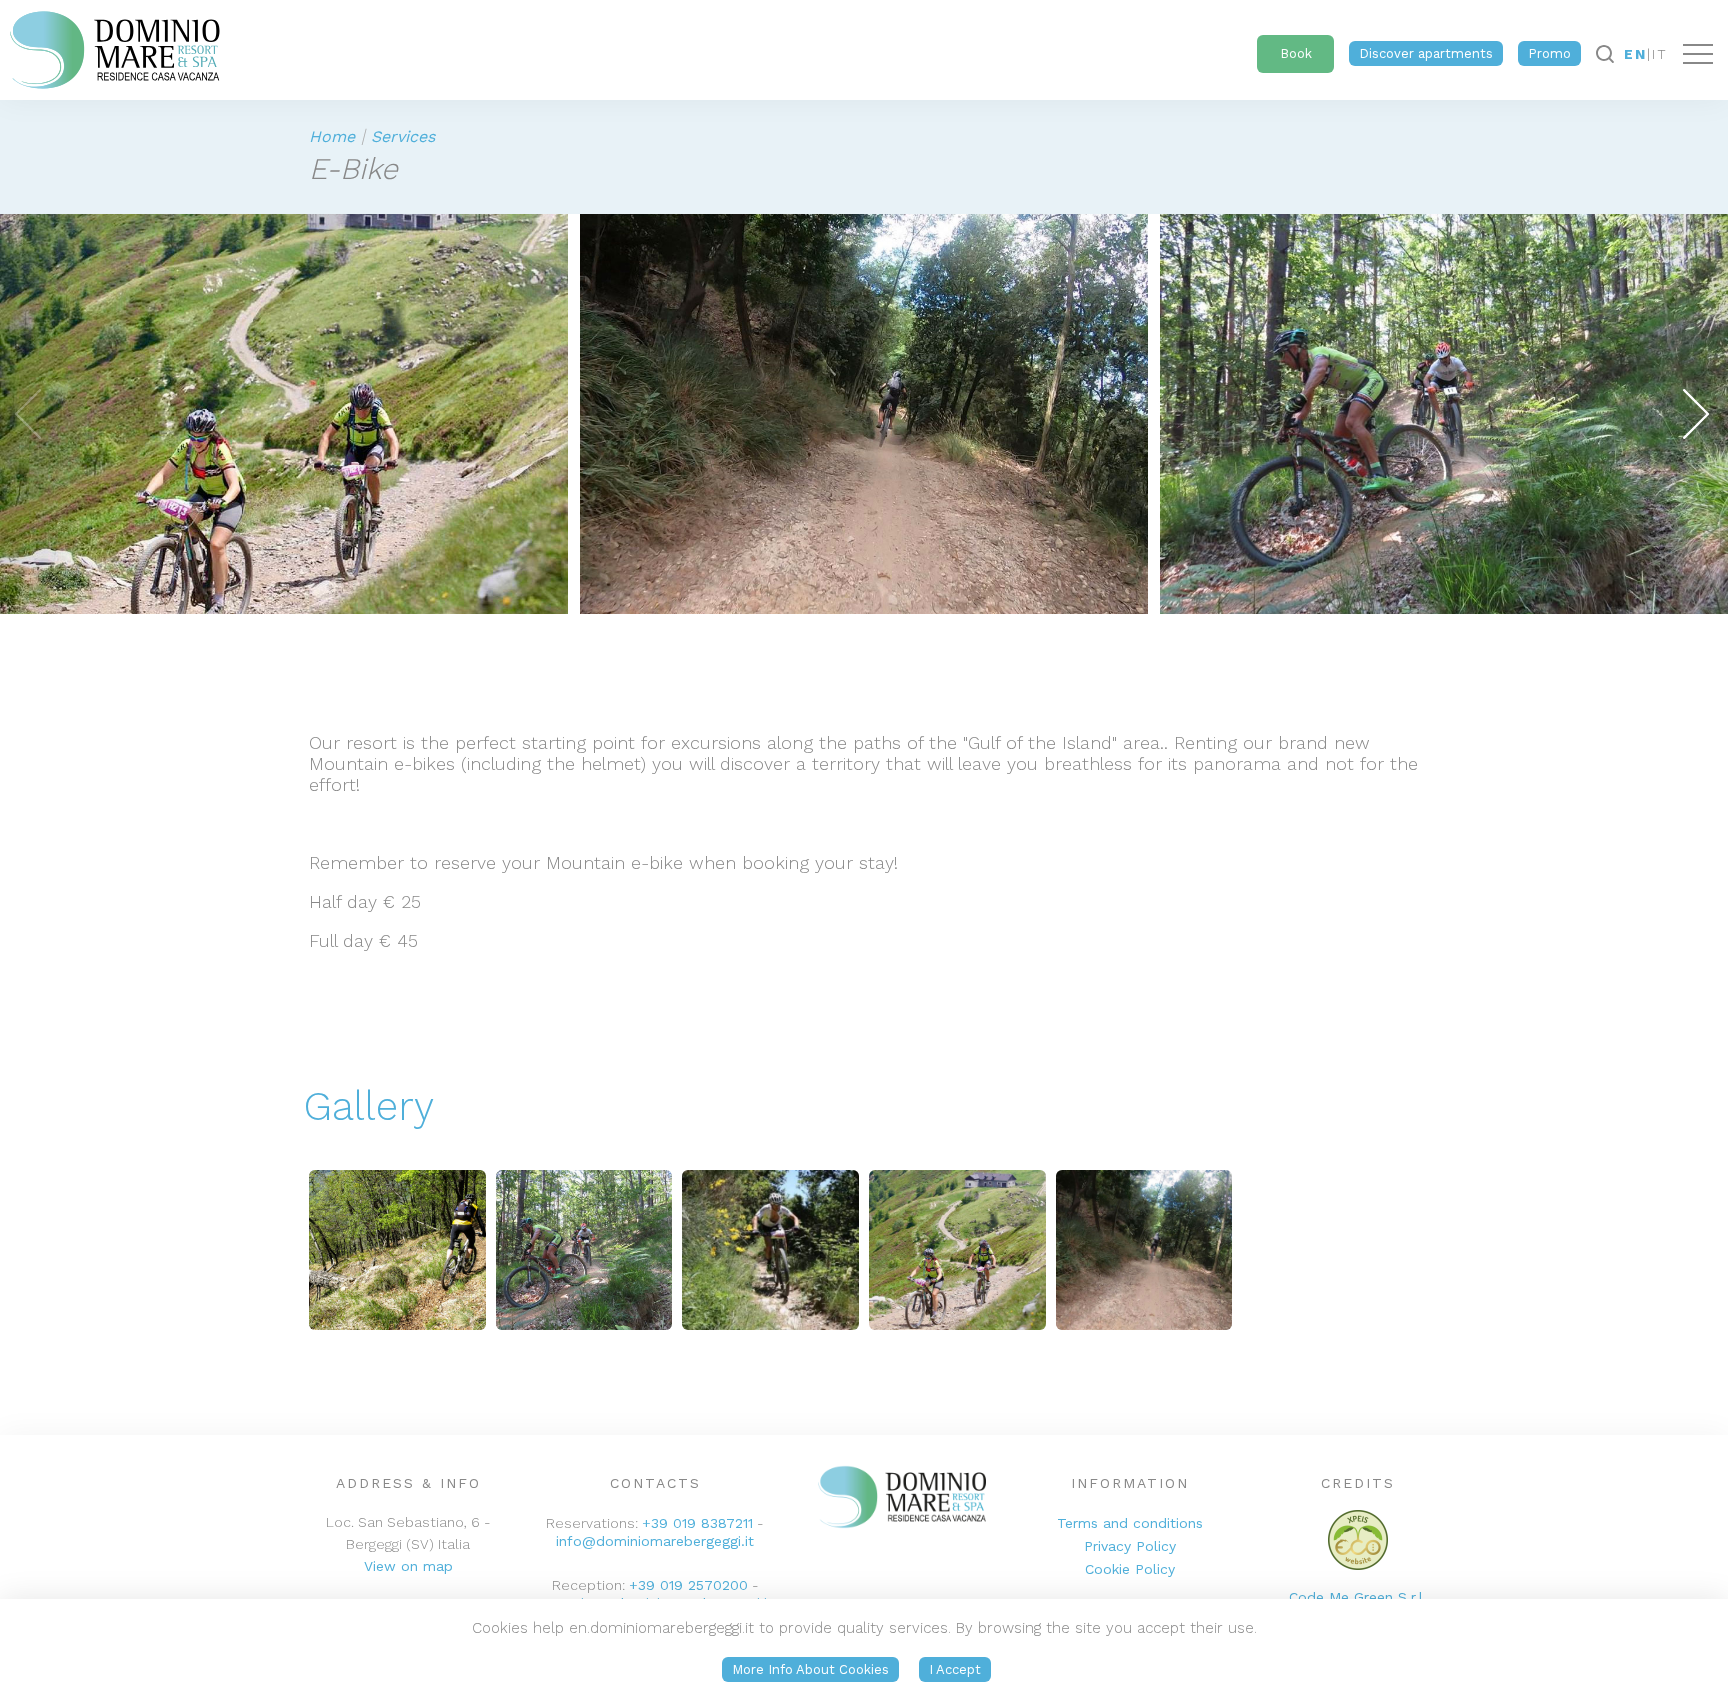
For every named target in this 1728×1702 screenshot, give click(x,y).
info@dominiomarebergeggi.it (655, 1541)
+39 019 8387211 (697, 1523)
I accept (955, 1669)
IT (1660, 54)
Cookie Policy (1130, 1569)
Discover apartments (1426, 53)
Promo (1549, 53)
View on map (408, 1566)
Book (1296, 53)
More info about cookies (810, 1669)
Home (332, 136)
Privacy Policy (1130, 1546)
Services (403, 136)
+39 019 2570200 (688, 1585)
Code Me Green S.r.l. (1358, 1597)
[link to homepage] (110, 45)
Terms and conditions (1130, 1523)
